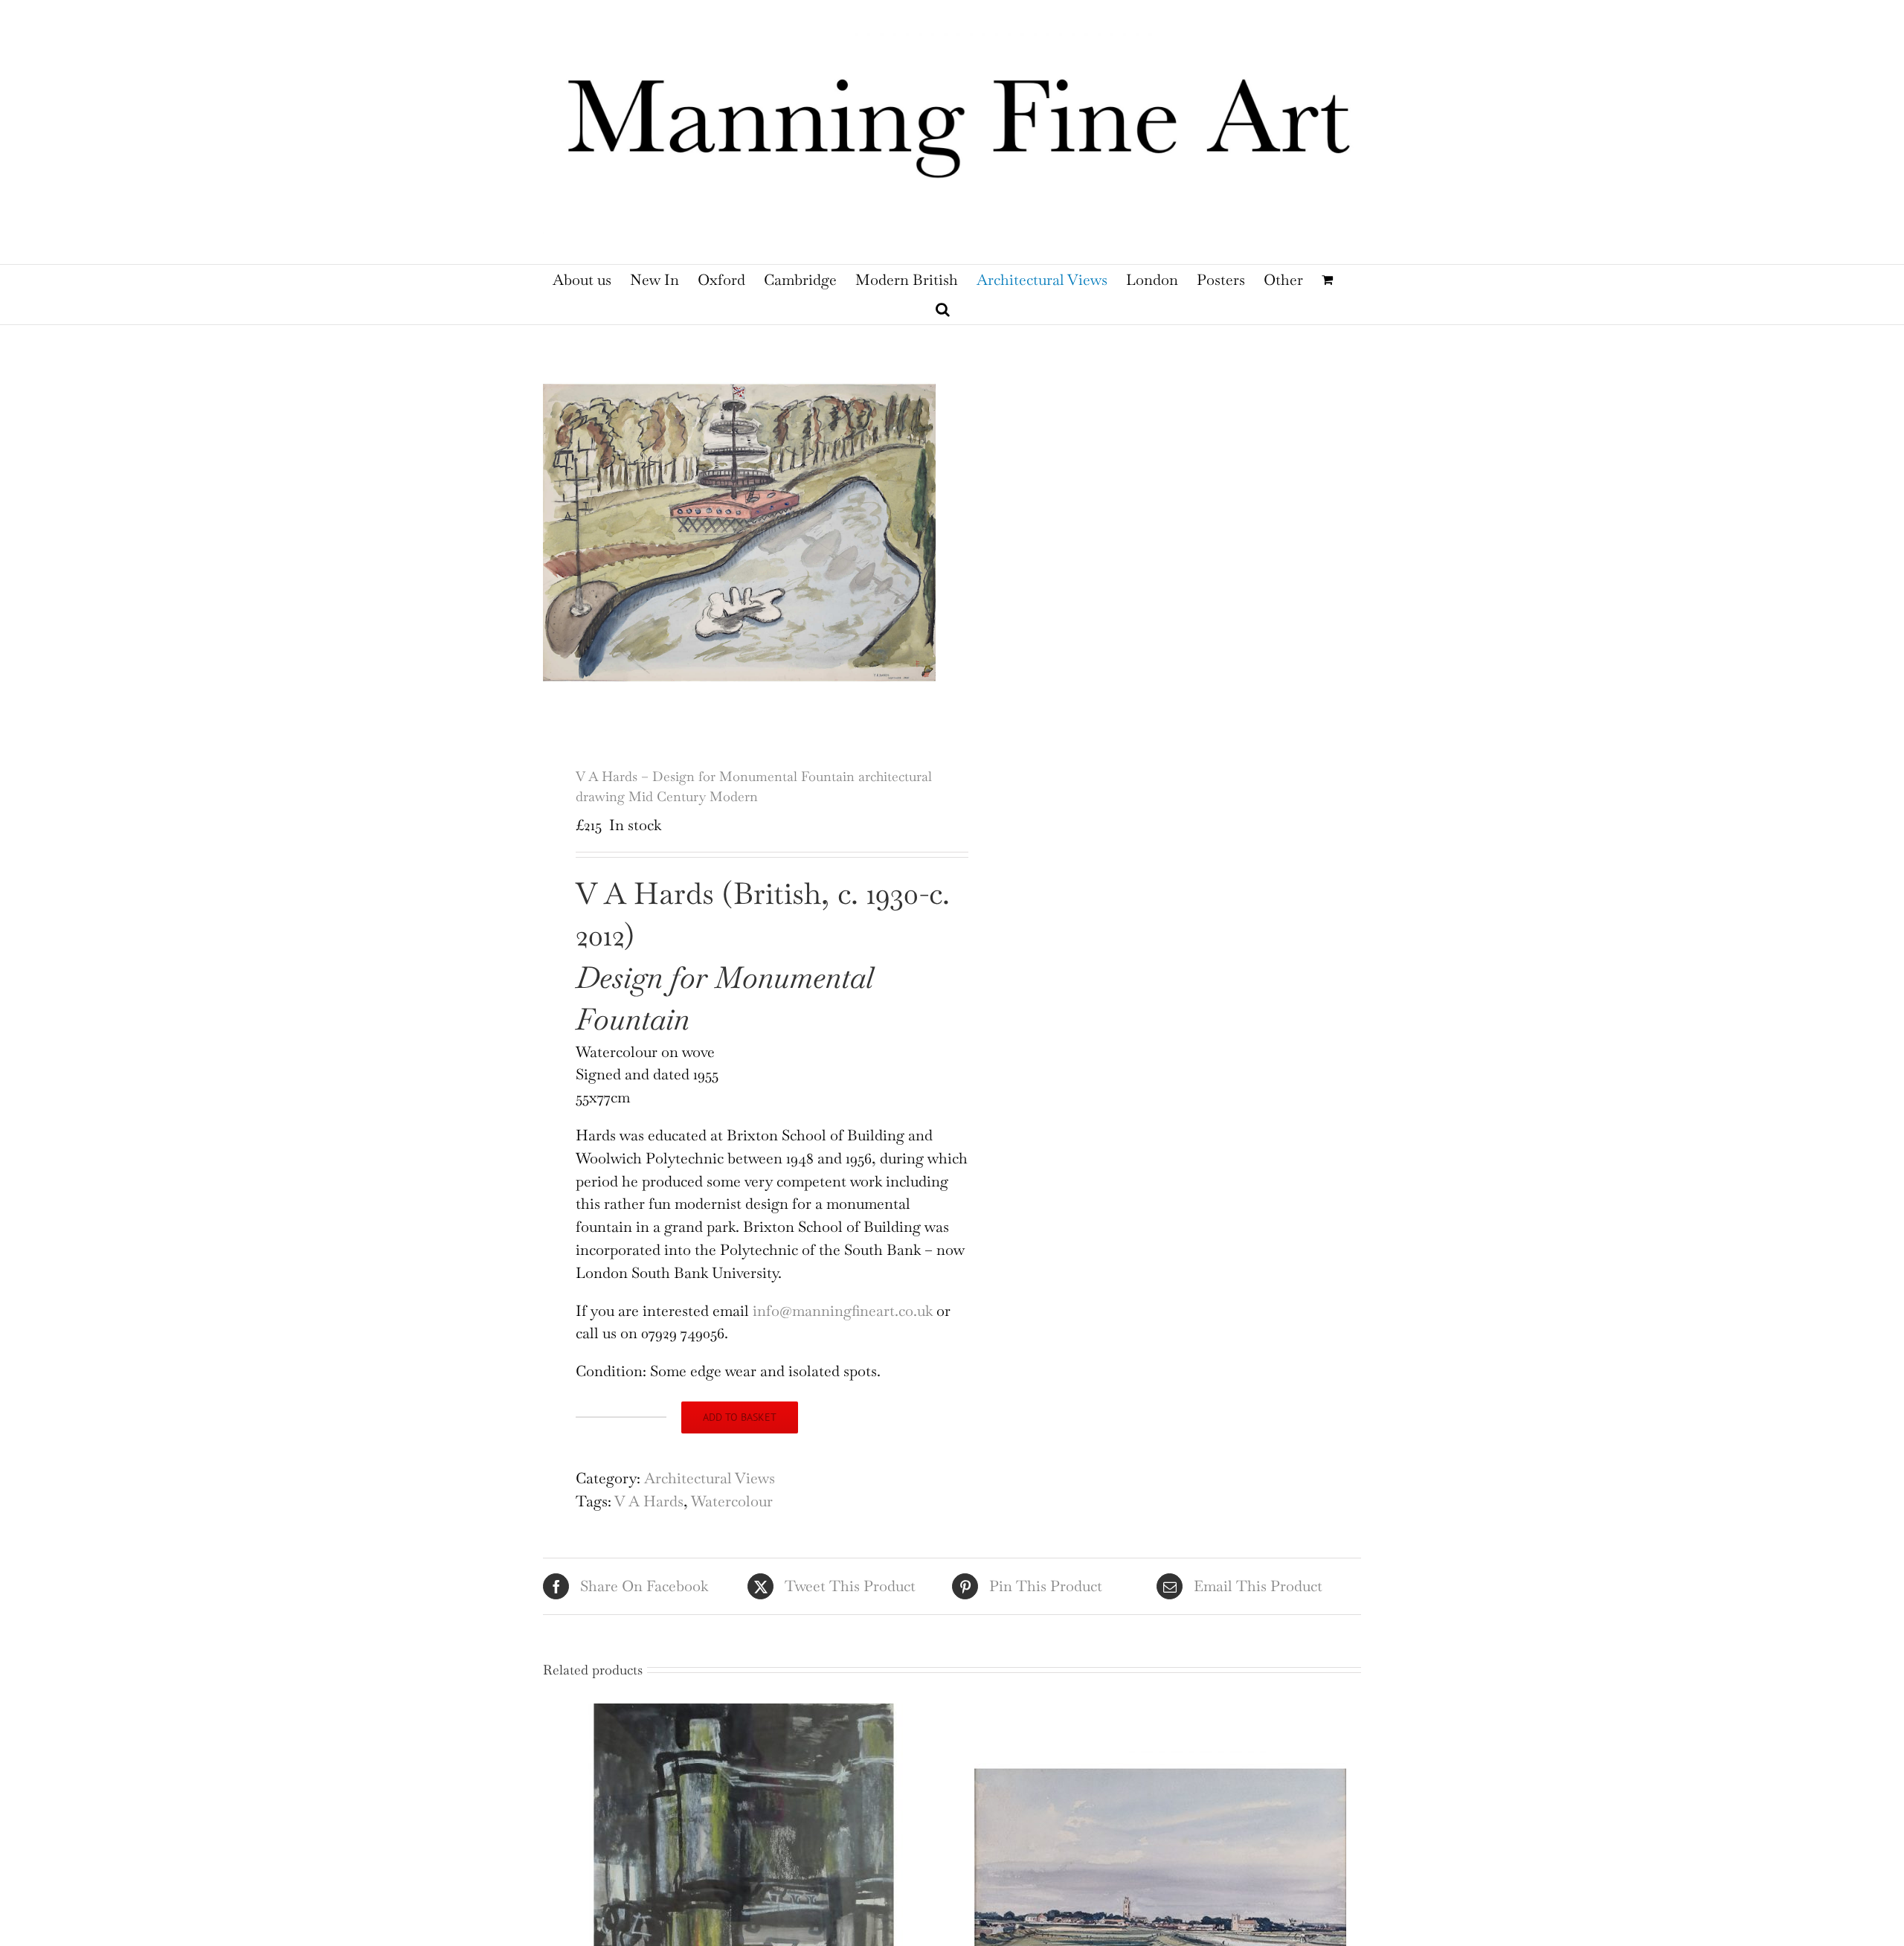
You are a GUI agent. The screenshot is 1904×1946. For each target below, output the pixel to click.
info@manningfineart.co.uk (843, 1311)
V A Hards (649, 1501)
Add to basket (740, 1417)
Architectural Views (710, 1478)
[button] (943, 309)
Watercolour (732, 1501)
